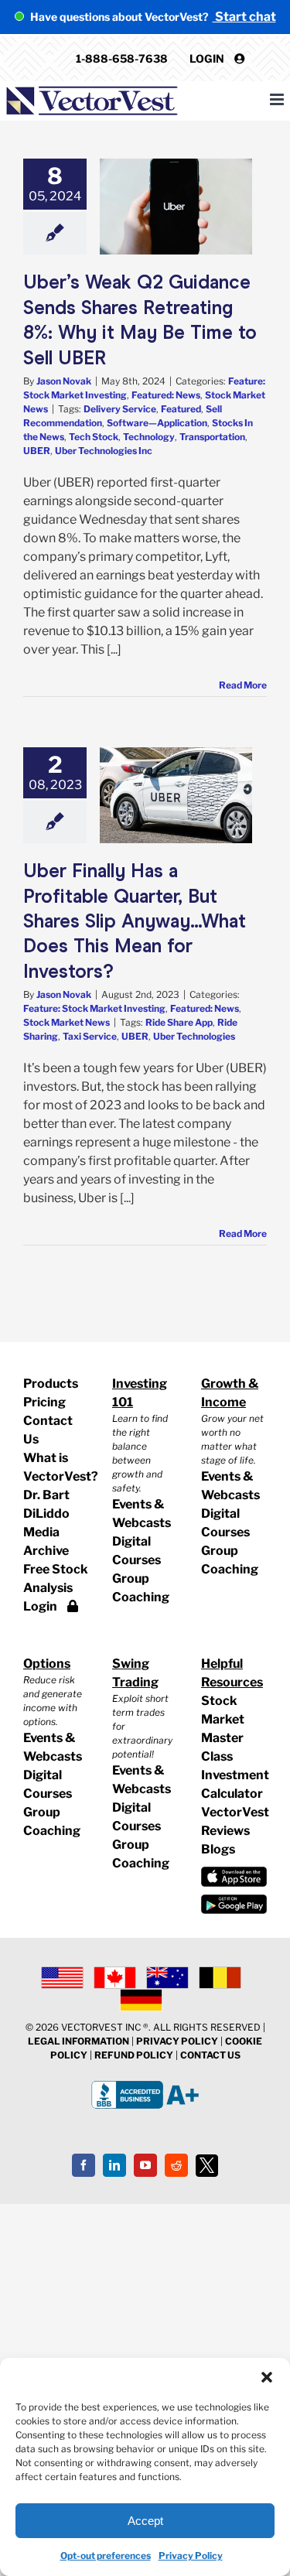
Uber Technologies (194, 1036)
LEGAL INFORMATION (78, 2041)
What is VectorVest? (56, 1467)
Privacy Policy (191, 2556)
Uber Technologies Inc (104, 451)
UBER (37, 451)
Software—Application (157, 423)
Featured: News (166, 395)
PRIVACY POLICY (177, 2041)
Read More (243, 685)
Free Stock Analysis (56, 1578)
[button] (267, 2377)
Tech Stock (94, 437)
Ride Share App (179, 1022)
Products (51, 1384)
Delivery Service (120, 409)
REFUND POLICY (134, 2055)
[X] (207, 2166)
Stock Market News (67, 1022)
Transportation (212, 437)
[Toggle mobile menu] (278, 99)
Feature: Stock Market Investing (94, 1008)
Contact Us (48, 1430)
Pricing (44, 1402)
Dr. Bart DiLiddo (46, 1504)
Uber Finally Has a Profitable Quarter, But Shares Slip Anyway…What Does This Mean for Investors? (135, 921)
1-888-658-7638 (122, 58)
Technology (149, 437)
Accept (145, 2521)
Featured (181, 409)
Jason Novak (64, 381)
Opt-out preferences (106, 2556)
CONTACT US (210, 2055)
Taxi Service (90, 1036)
